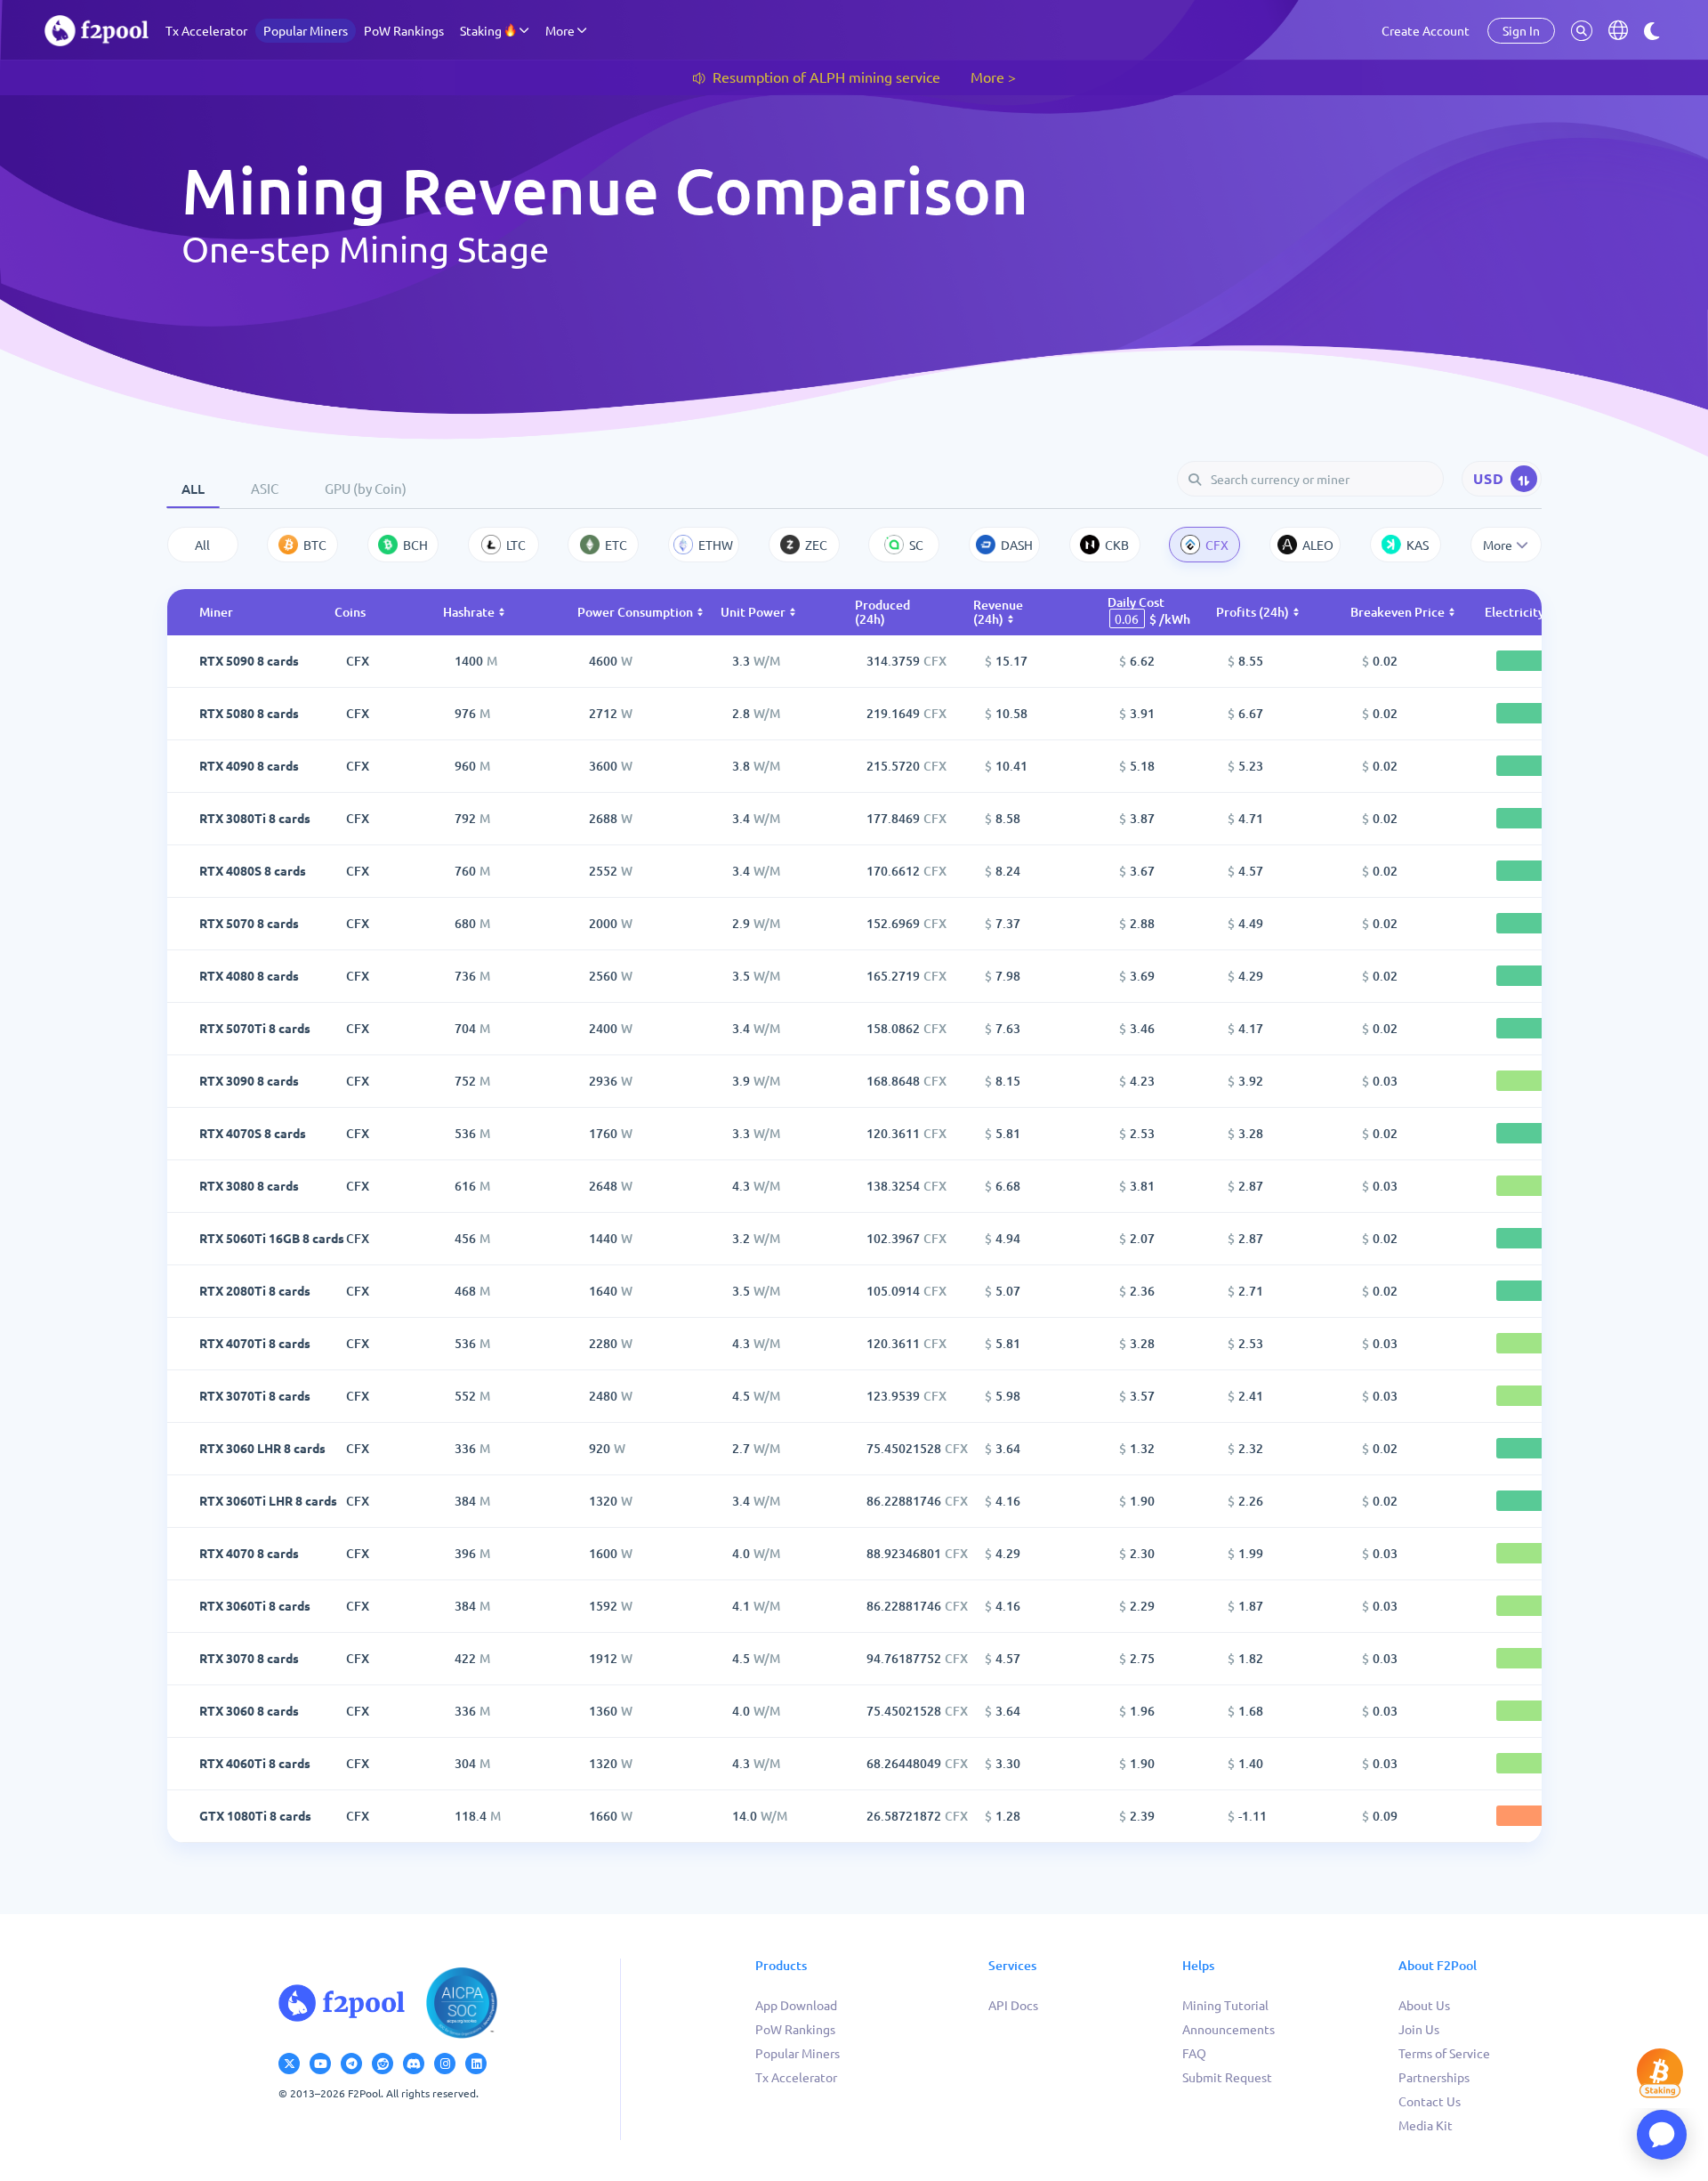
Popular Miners (306, 30)
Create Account (1426, 30)
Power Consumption (635, 612)
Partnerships (1434, 2077)
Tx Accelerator (206, 30)
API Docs (1013, 2005)
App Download (796, 2005)
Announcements (1229, 2029)
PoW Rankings (404, 30)
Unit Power (753, 612)
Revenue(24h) (998, 612)
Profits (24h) (1253, 612)
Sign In (1521, 30)
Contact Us (1430, 2101)
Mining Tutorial (1225, 2005)
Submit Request (1227, 2077)
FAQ (1194, 2053)
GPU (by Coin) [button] (366, 488)
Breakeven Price (1398, 612)
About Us (1424, 2005)
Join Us (1419, 2029)
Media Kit (1426, 2125)
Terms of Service (1444, 2053)
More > (993, 77)
